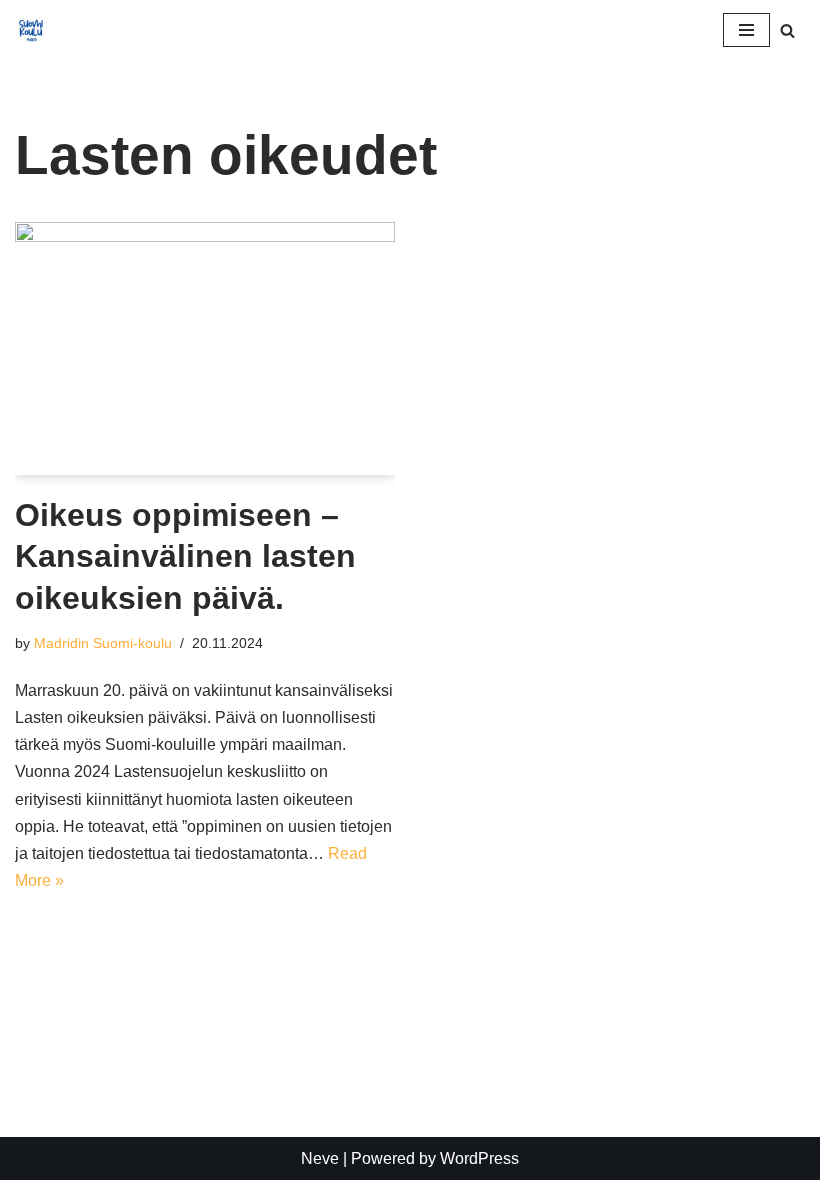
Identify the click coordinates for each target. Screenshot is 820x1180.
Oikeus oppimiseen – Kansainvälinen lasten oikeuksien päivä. (185, 556)
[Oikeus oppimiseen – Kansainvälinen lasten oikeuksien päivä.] (205, 348)
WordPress (479, 1158)
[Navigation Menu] (746, 30)
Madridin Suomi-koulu (103, 643)
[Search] (787, 30)
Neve (320, 1158)
